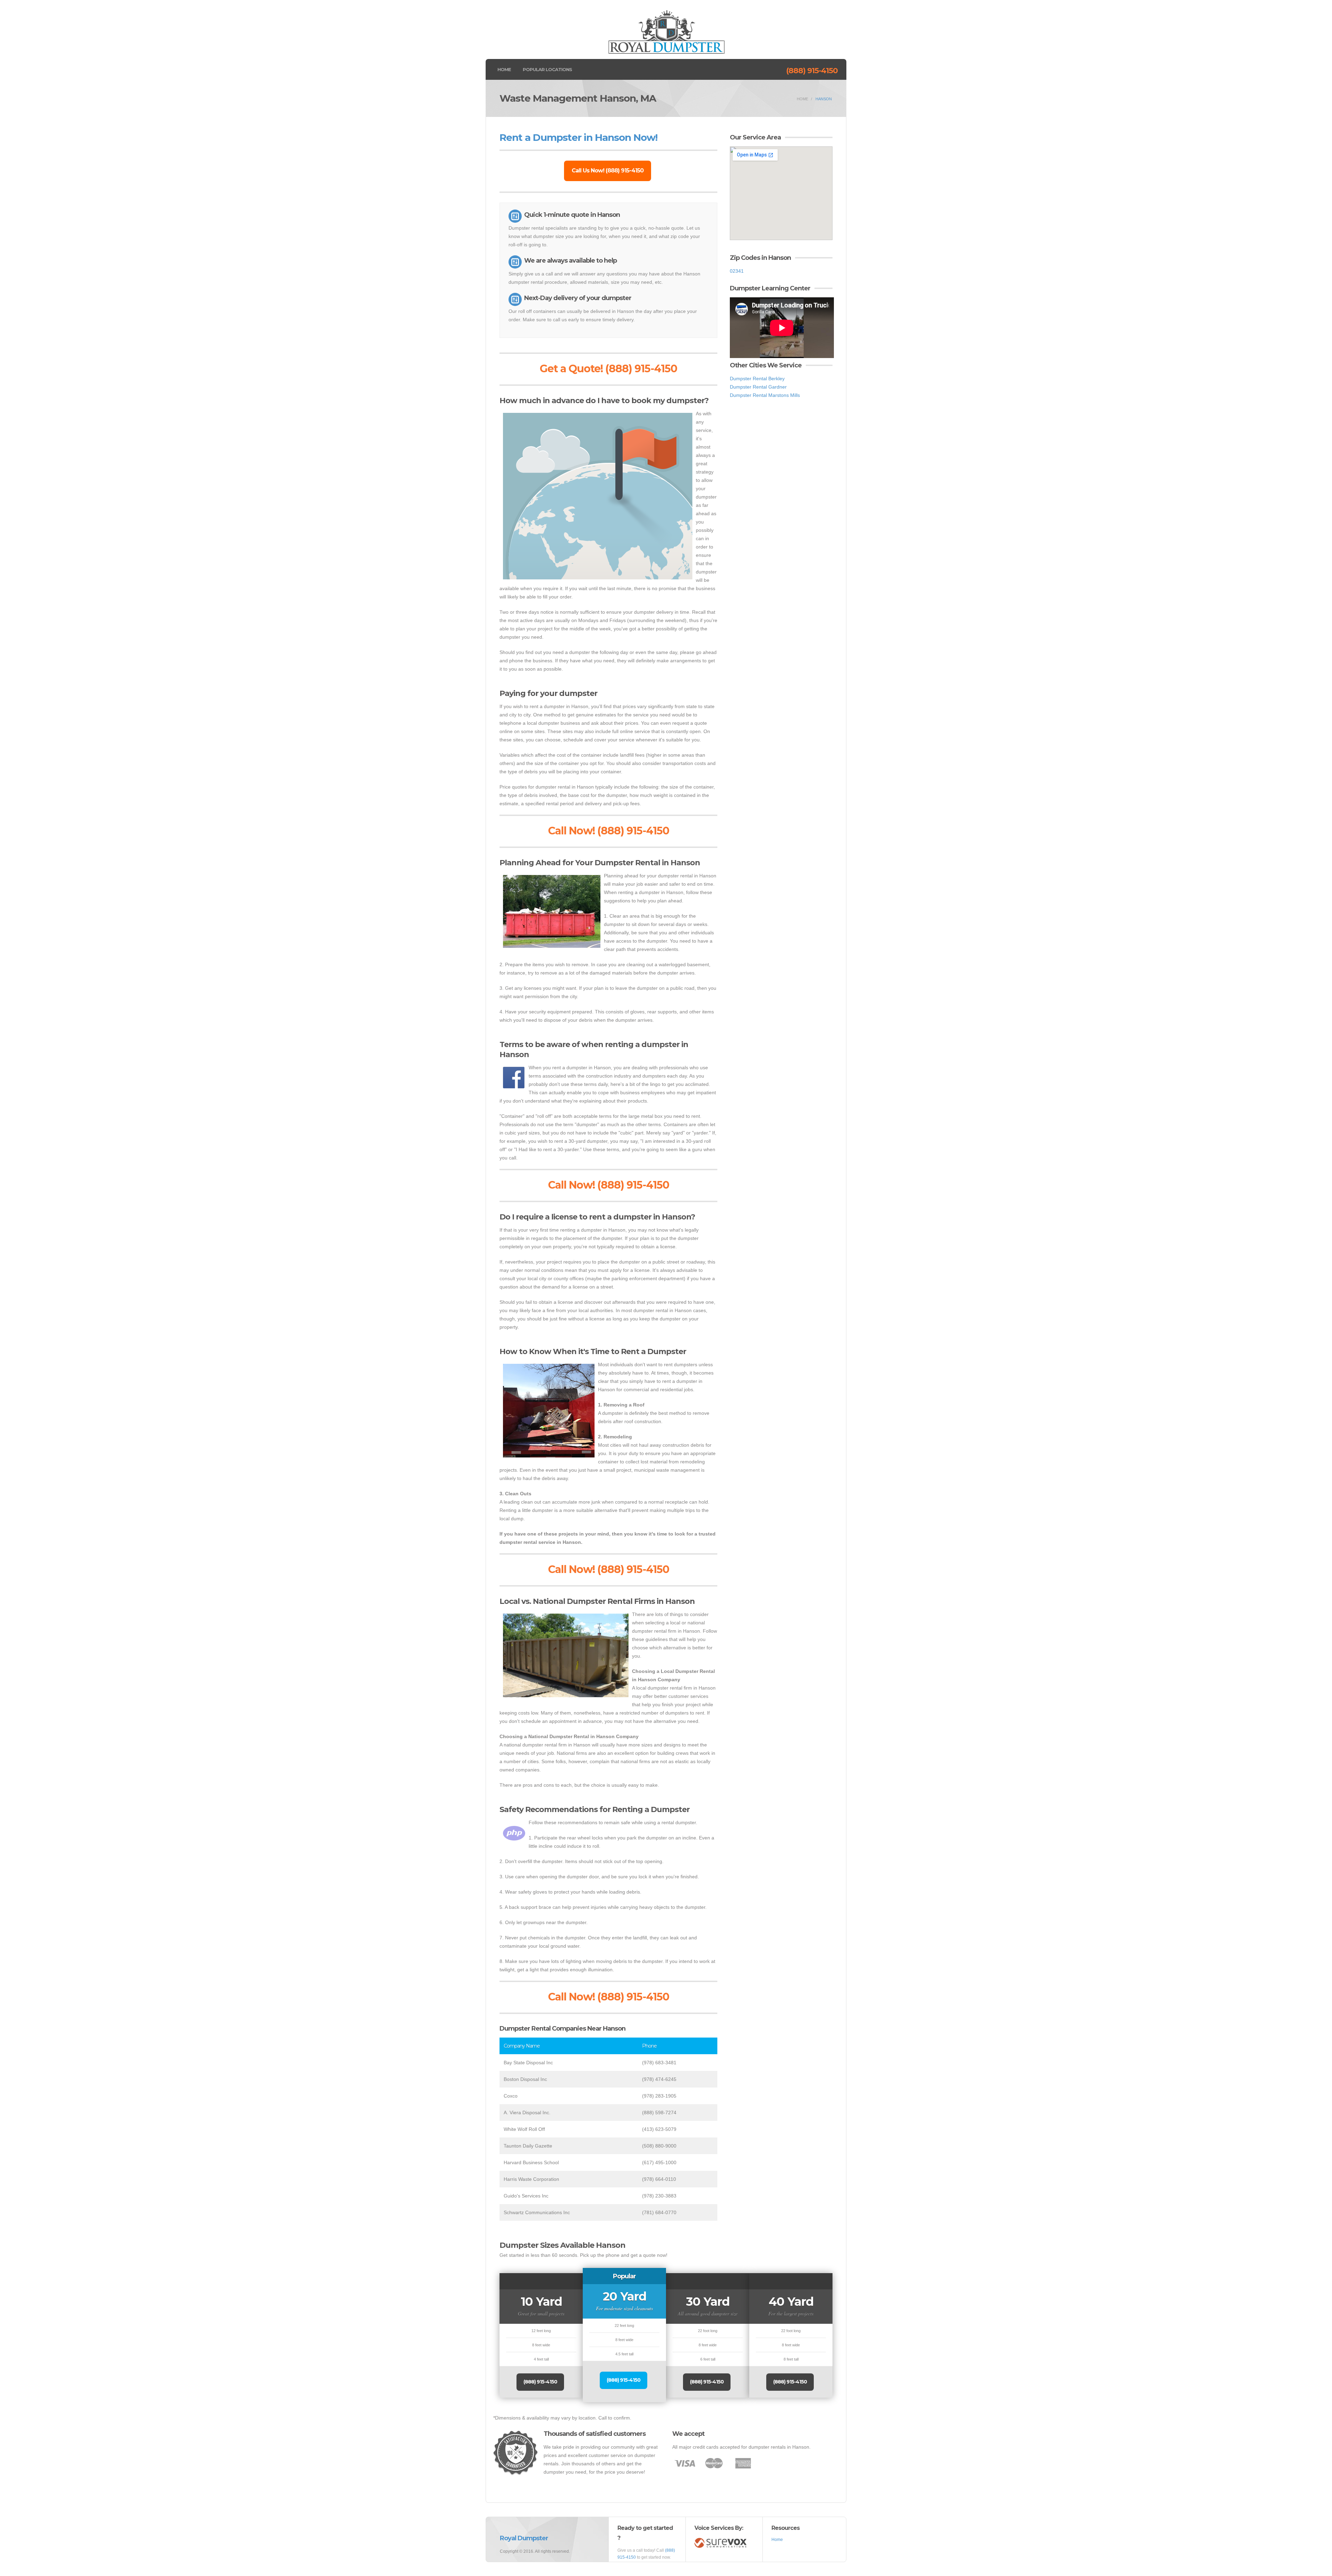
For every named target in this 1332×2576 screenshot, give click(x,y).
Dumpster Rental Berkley (757, 379)
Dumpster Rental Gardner (758, 387)
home (802, 99)
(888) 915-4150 (812, 71)
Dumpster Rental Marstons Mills (765, 395)
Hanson (824, 99)
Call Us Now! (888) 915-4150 (608, 171)
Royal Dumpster (524, 2538)
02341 (737, 271)
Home (504, 69)
